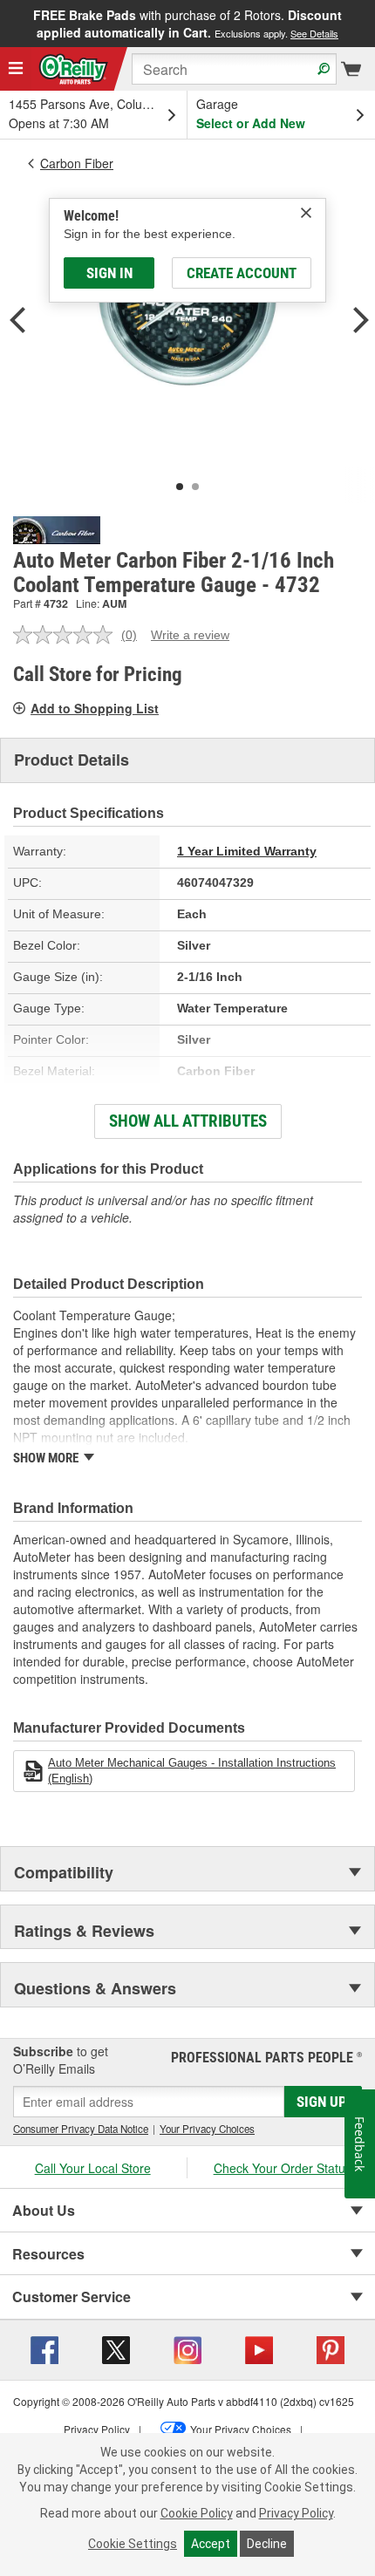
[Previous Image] (17, 322)
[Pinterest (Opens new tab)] (331, 2348)
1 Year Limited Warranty (247, 851)
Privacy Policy (296, 2513)
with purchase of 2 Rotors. (187, 24)
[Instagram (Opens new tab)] (187, 2348)
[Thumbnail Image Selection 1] (180, 487)
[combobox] (234, 69)
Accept (211, 2544)
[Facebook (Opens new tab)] (44, 2348)
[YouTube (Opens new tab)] (259, 2348)
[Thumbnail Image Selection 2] (195, 487)
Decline (267, 2544)
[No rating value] (67, 635)
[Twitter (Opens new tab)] (116, 2348)
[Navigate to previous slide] (5, 24)
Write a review (190, 635)
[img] (306, 213)
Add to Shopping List (95, 708)
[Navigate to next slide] (370, 24)
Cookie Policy (197, 2513)
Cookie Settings (133, 2544)
